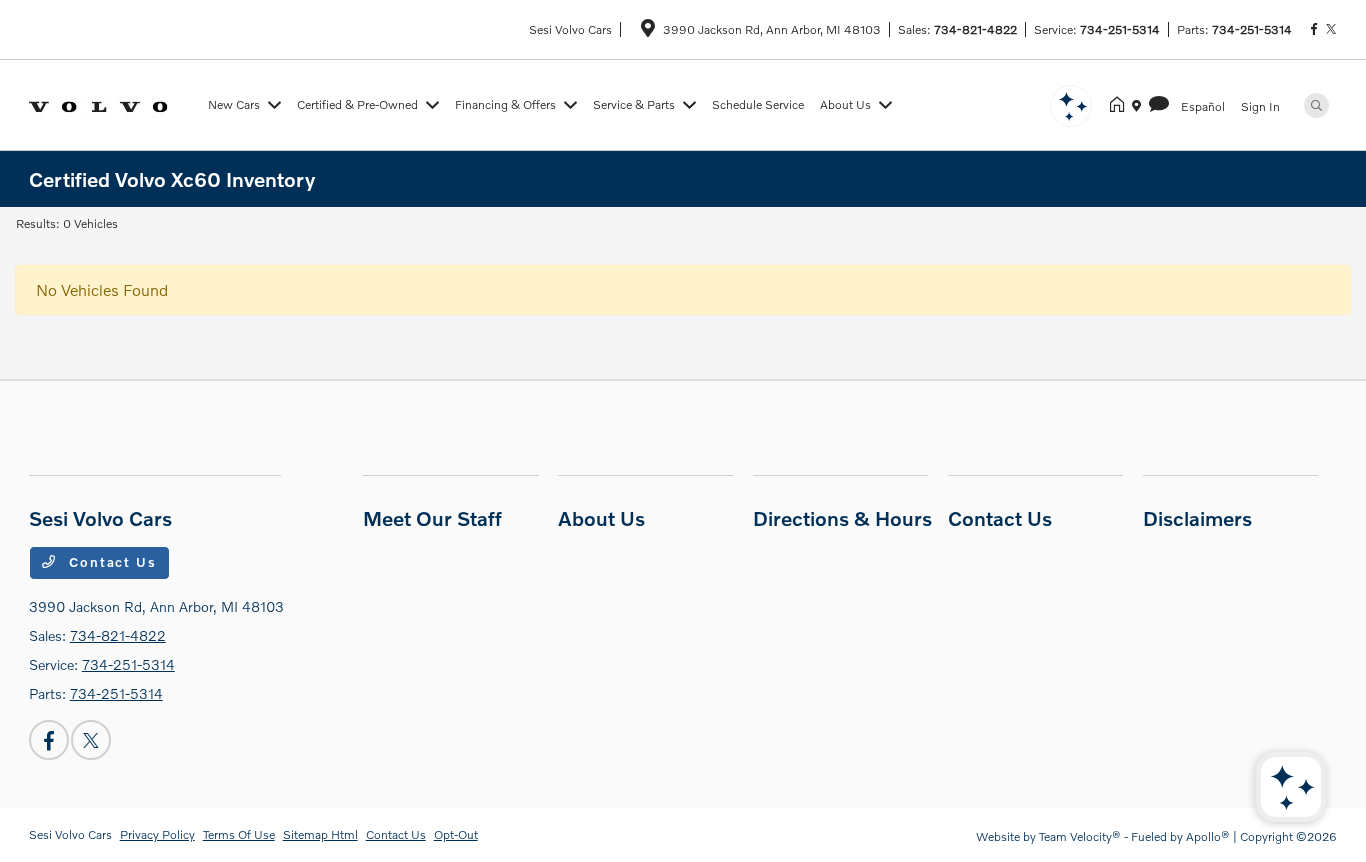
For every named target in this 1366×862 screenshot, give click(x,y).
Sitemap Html (320, 834)
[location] (648, 31)
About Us (601, 518)
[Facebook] (1314, 29)
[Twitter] (1331, 29)
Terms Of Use (239, 834)
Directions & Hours (842, 518)
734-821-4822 (975, 29)
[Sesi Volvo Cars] (114, 103)
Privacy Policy (157, 834)
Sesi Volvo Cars (70, 834)
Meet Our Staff (432, 518)
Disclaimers (1197, 518)
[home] (1121, 105)
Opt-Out (456, 834)
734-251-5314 (1120, 29)
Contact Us (110, 562)
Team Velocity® (1080, 836)
